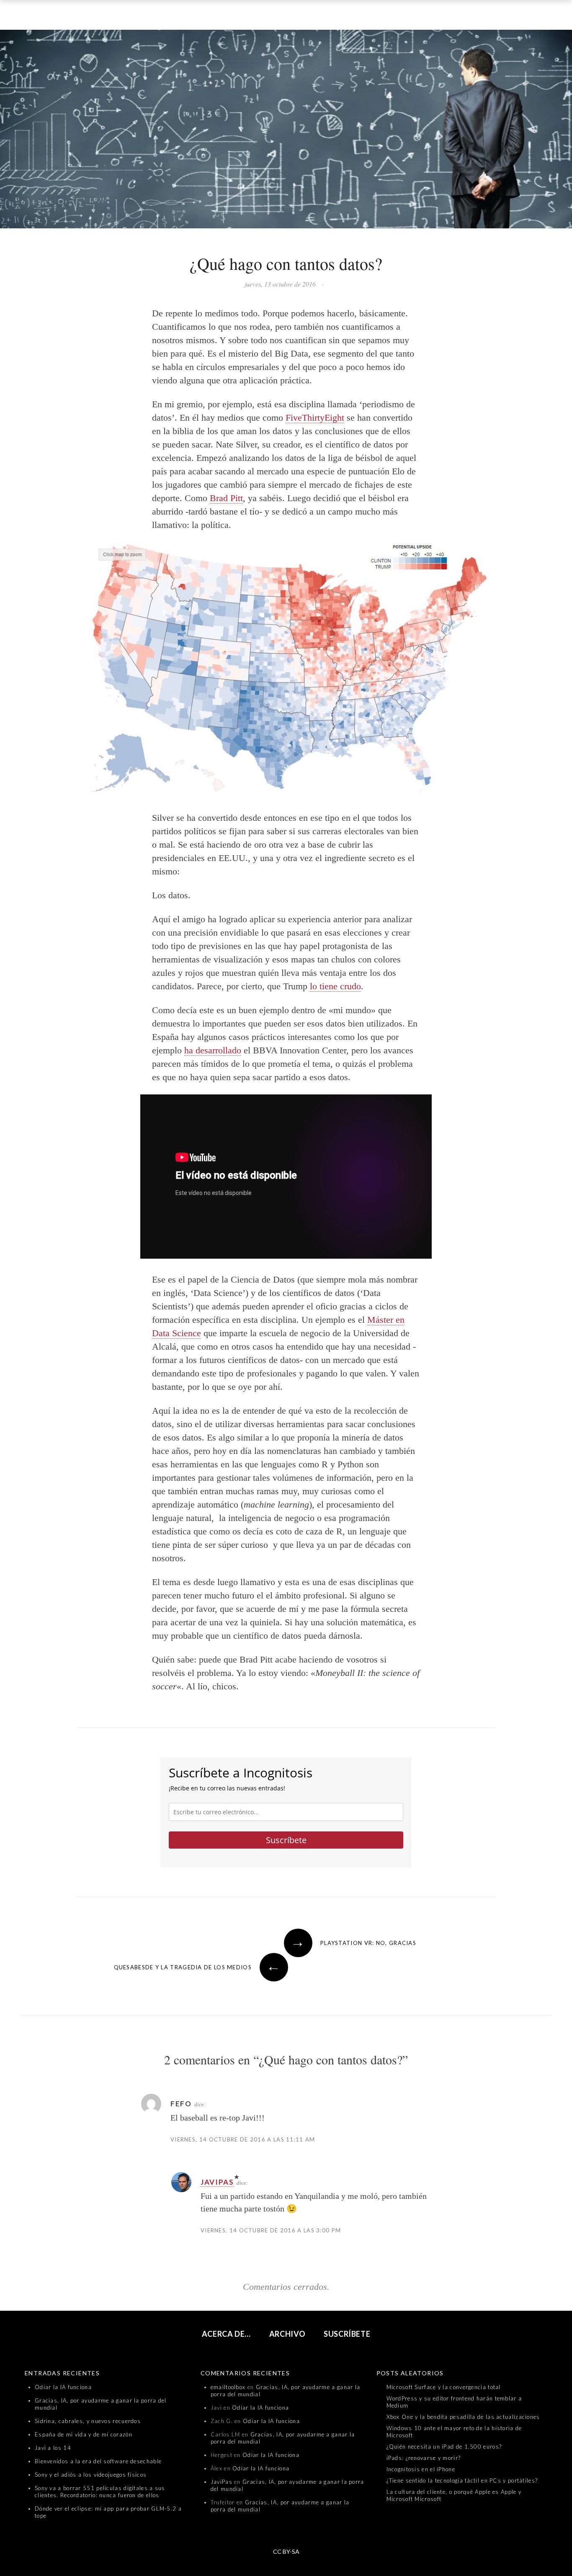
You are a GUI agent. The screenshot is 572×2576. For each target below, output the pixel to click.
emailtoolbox (228, 2387)
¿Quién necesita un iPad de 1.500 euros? (444, 2447)
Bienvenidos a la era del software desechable (98, 2461)
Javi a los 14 (53, 2448)
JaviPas (217, 2182)
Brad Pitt (226, 498)
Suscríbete (286, 1840)
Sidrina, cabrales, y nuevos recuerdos (88, 2421)
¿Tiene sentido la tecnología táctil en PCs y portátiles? (462, 2480)
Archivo (287, 2334)
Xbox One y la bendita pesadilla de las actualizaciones (463, 2417)
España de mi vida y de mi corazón (84, 2434)
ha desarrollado (213, 1050)
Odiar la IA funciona (63, 2387)
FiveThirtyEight (315, 418)
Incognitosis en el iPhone (421, 2469)
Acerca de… (227, 2334)
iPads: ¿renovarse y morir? (424, 2458)
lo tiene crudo (335, 986)
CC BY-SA (286, 2551)
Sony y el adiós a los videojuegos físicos (91, 2475)
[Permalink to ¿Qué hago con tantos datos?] (286, 131)
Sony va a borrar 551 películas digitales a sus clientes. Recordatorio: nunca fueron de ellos (100, 2492)
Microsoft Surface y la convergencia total (444, 2387)
